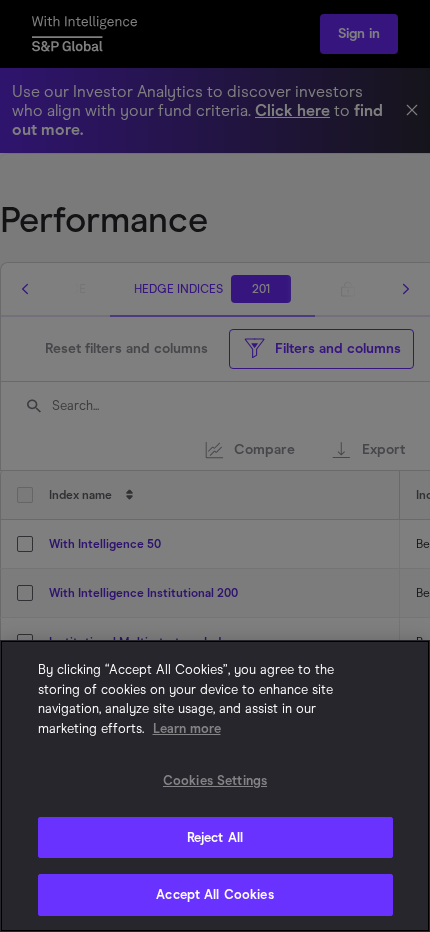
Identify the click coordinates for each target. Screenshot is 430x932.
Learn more (187, 728)
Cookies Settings (215, 780)
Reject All (215, 837)
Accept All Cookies (214, 894)
